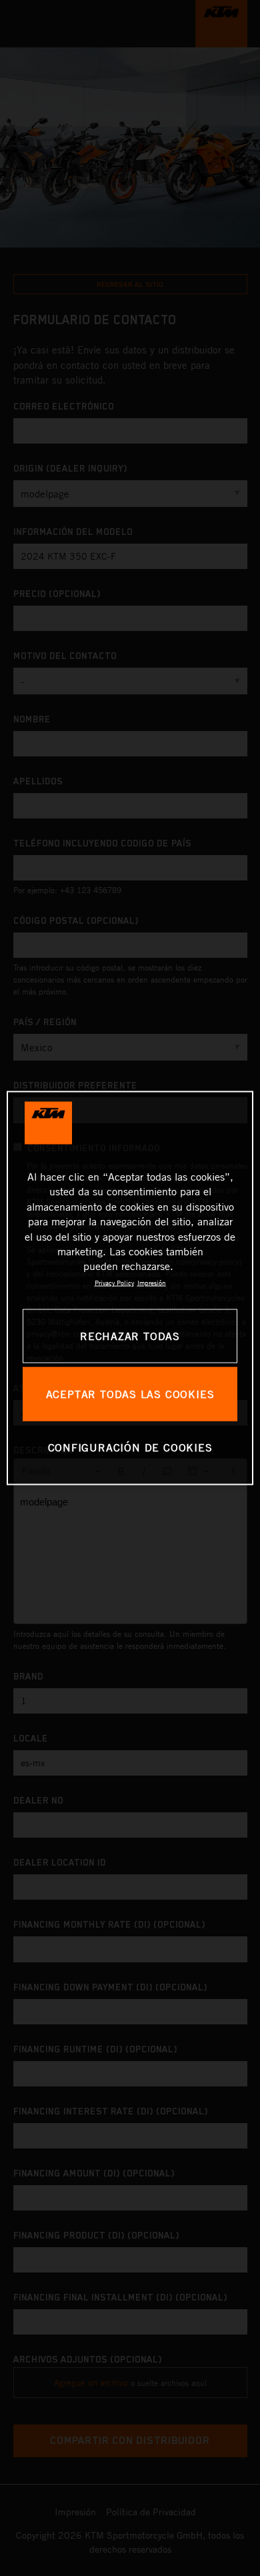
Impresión (152, 1282)
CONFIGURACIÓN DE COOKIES (130, 1447)
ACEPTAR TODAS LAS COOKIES (130, 1393)
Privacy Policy (114, 1282)
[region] (130, 1288)
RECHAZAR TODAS (130, 1335)
